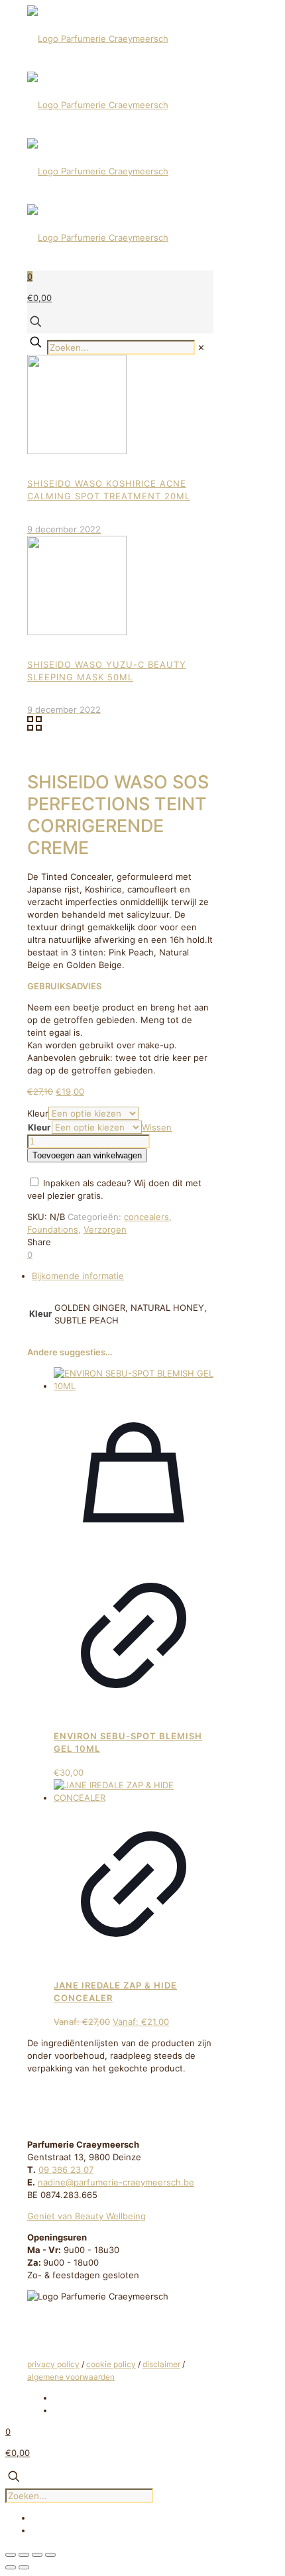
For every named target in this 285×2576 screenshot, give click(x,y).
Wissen (157, 1127)
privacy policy (53, 2364)
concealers (146, 1217)
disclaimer (161, 2364)
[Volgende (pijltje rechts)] (24, 2567)
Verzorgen (105, 1229)
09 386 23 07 (66, 2170)
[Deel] (37, 2555)
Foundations (53, 1229)
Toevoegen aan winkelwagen (87, 1155)
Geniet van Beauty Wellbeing (86, 2216)
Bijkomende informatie (78, 1276)
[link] (201, 347)
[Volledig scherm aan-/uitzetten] (24, 2555)
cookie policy (111, 2364)
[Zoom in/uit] (11, 2555)
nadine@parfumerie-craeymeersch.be (116, 2182)
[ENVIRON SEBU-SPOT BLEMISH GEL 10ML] (134, 1386)
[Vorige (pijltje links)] (11, 2567)
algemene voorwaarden (71, 2377)
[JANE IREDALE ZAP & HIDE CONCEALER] (134, 1798)
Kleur (38, 1113)
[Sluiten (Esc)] (50, 2555)
